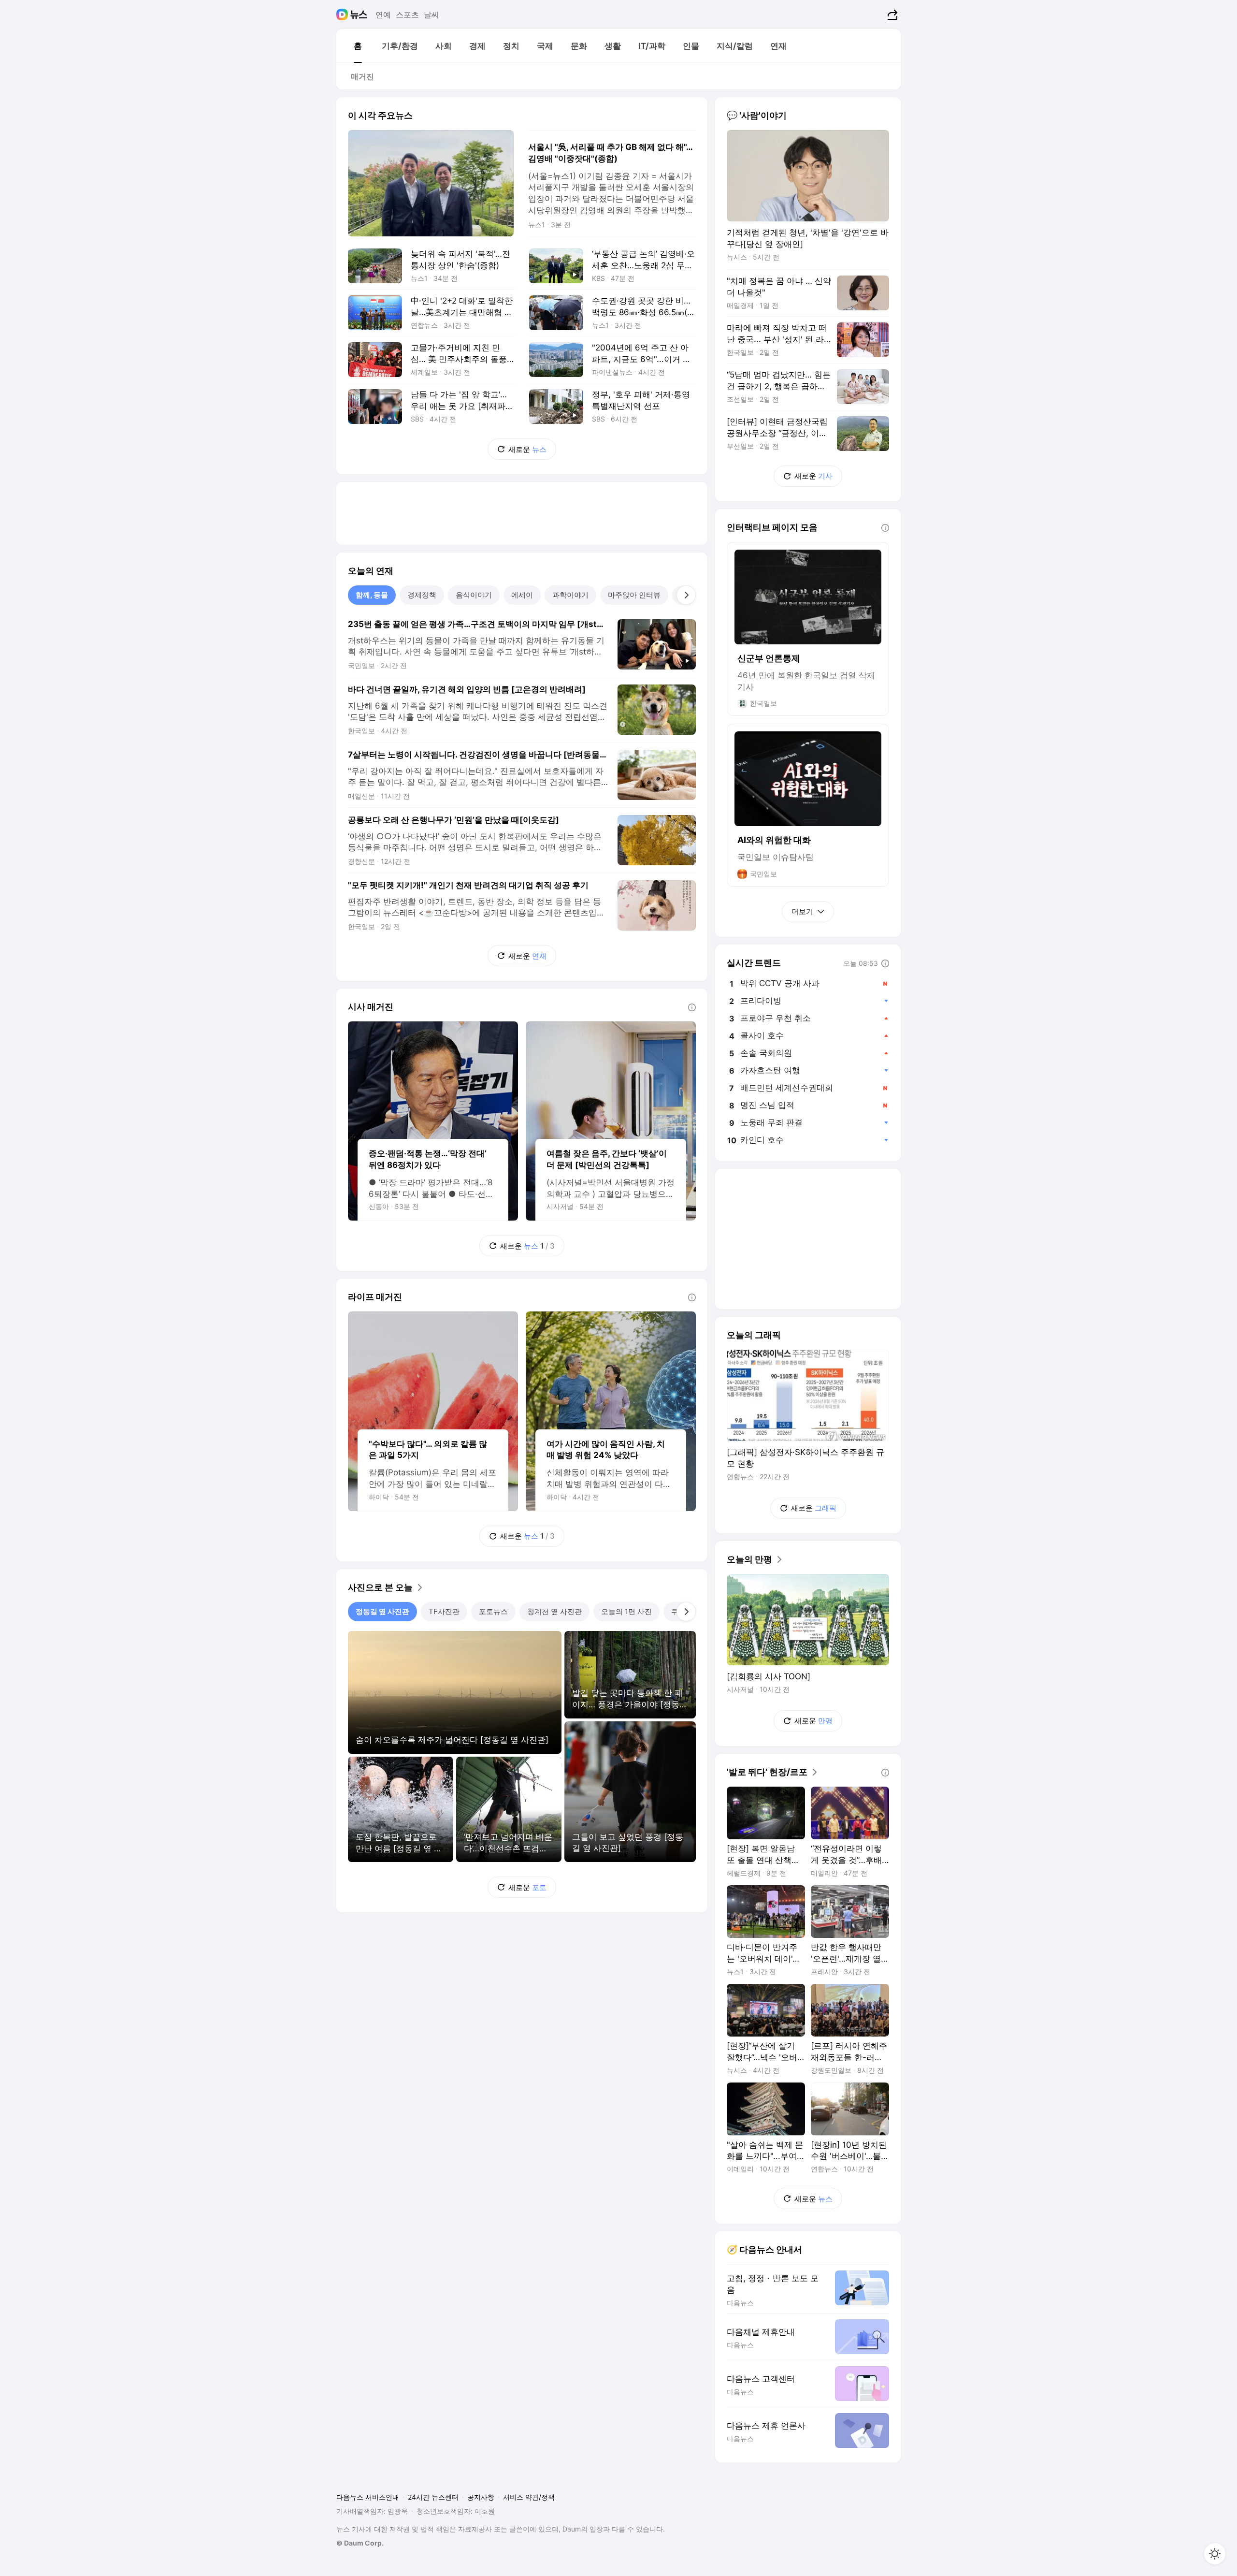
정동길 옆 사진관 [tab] (382, 1611)
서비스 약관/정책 (529, 2497)
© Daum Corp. (360, 2543)
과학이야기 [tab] (570, 595)
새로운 (527, 449)
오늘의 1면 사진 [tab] (626, 1611)
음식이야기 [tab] (474, 595)
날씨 (432, 15)
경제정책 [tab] (422, 595)
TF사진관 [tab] (444, 1611)
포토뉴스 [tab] (493, 1611)
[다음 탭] (686, 595)
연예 (383, 15)
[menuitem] (358, 46)
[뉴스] (359, 15)
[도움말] (692, 1007)
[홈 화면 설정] (1215, 2554)
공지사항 (481, 2497)
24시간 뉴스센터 (433, 2497)
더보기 (802, 911)
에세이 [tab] (522, 595)
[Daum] (343, 15)
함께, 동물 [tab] (372, 595)
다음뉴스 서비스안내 (368, 2497)
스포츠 (407, 15)
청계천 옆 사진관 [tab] (554, 1611)
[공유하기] (891, 15)
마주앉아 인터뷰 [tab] (634, 595)
